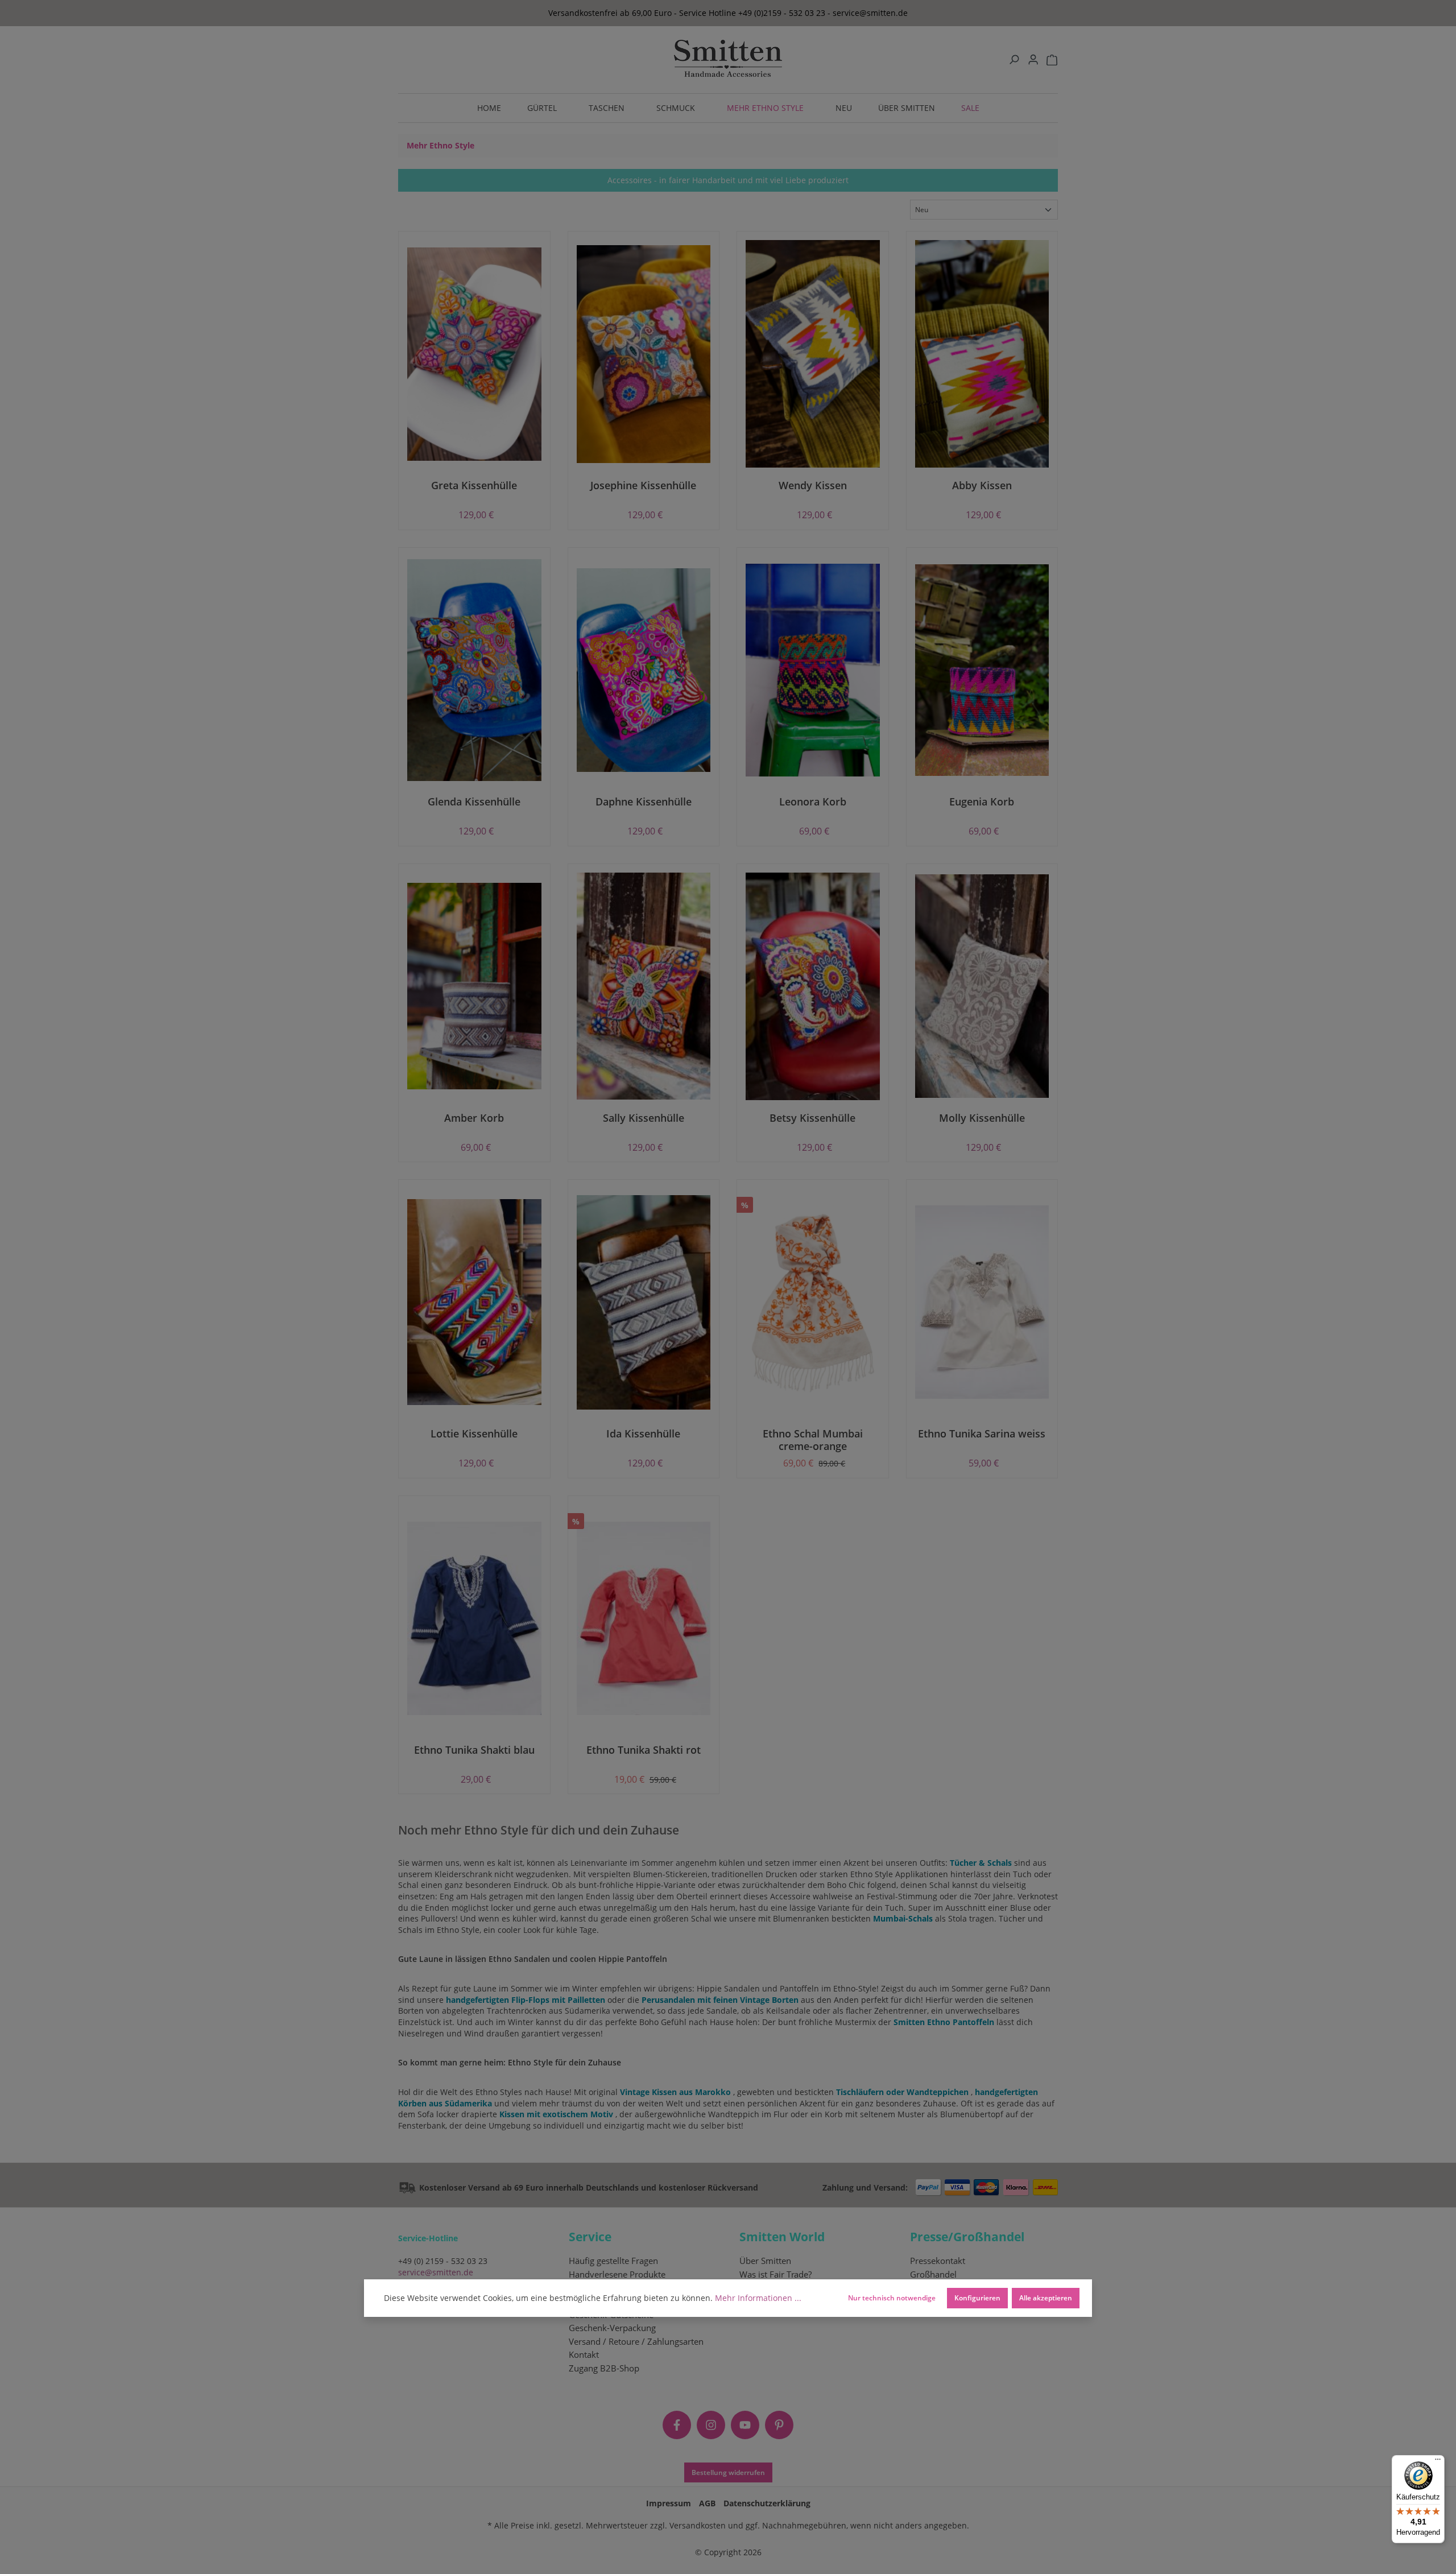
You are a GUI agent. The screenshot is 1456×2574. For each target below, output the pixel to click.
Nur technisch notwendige (892, 2298)
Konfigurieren (977, 2298)
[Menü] (1438, 2462)
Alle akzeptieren (1046, 2298)
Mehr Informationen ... (758, 2298)
